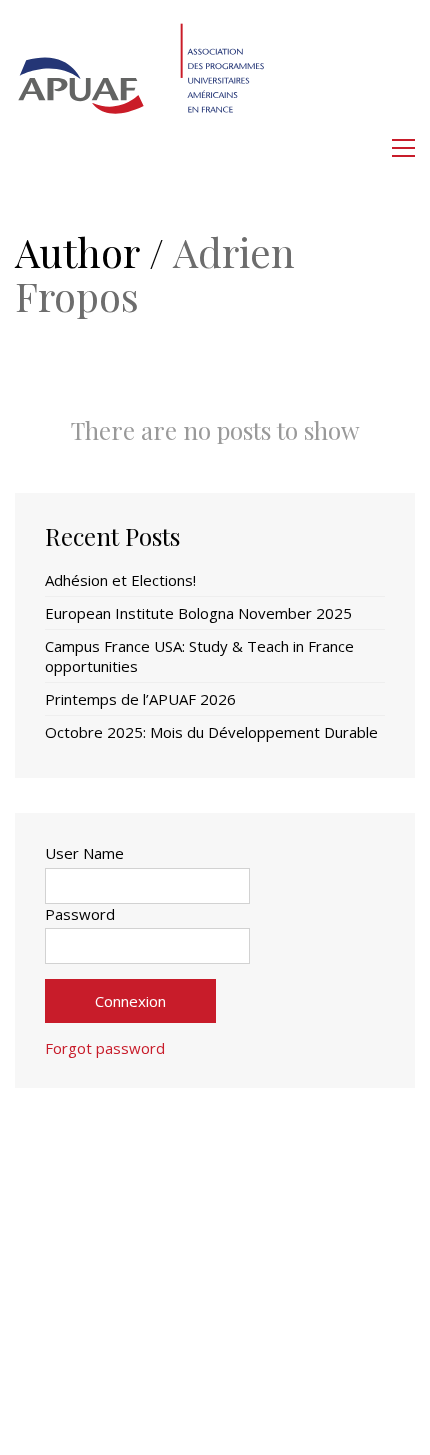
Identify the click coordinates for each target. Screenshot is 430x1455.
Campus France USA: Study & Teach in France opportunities (199, 656)
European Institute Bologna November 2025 (198, 613)
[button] (403, 148)
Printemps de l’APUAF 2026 (140, 699)
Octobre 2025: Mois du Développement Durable (211, 732)
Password (80, 914)
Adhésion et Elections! (120, 580)
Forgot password (105, 1048)
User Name (84, 853)
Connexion (130, 1001)
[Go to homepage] (143, 148)
